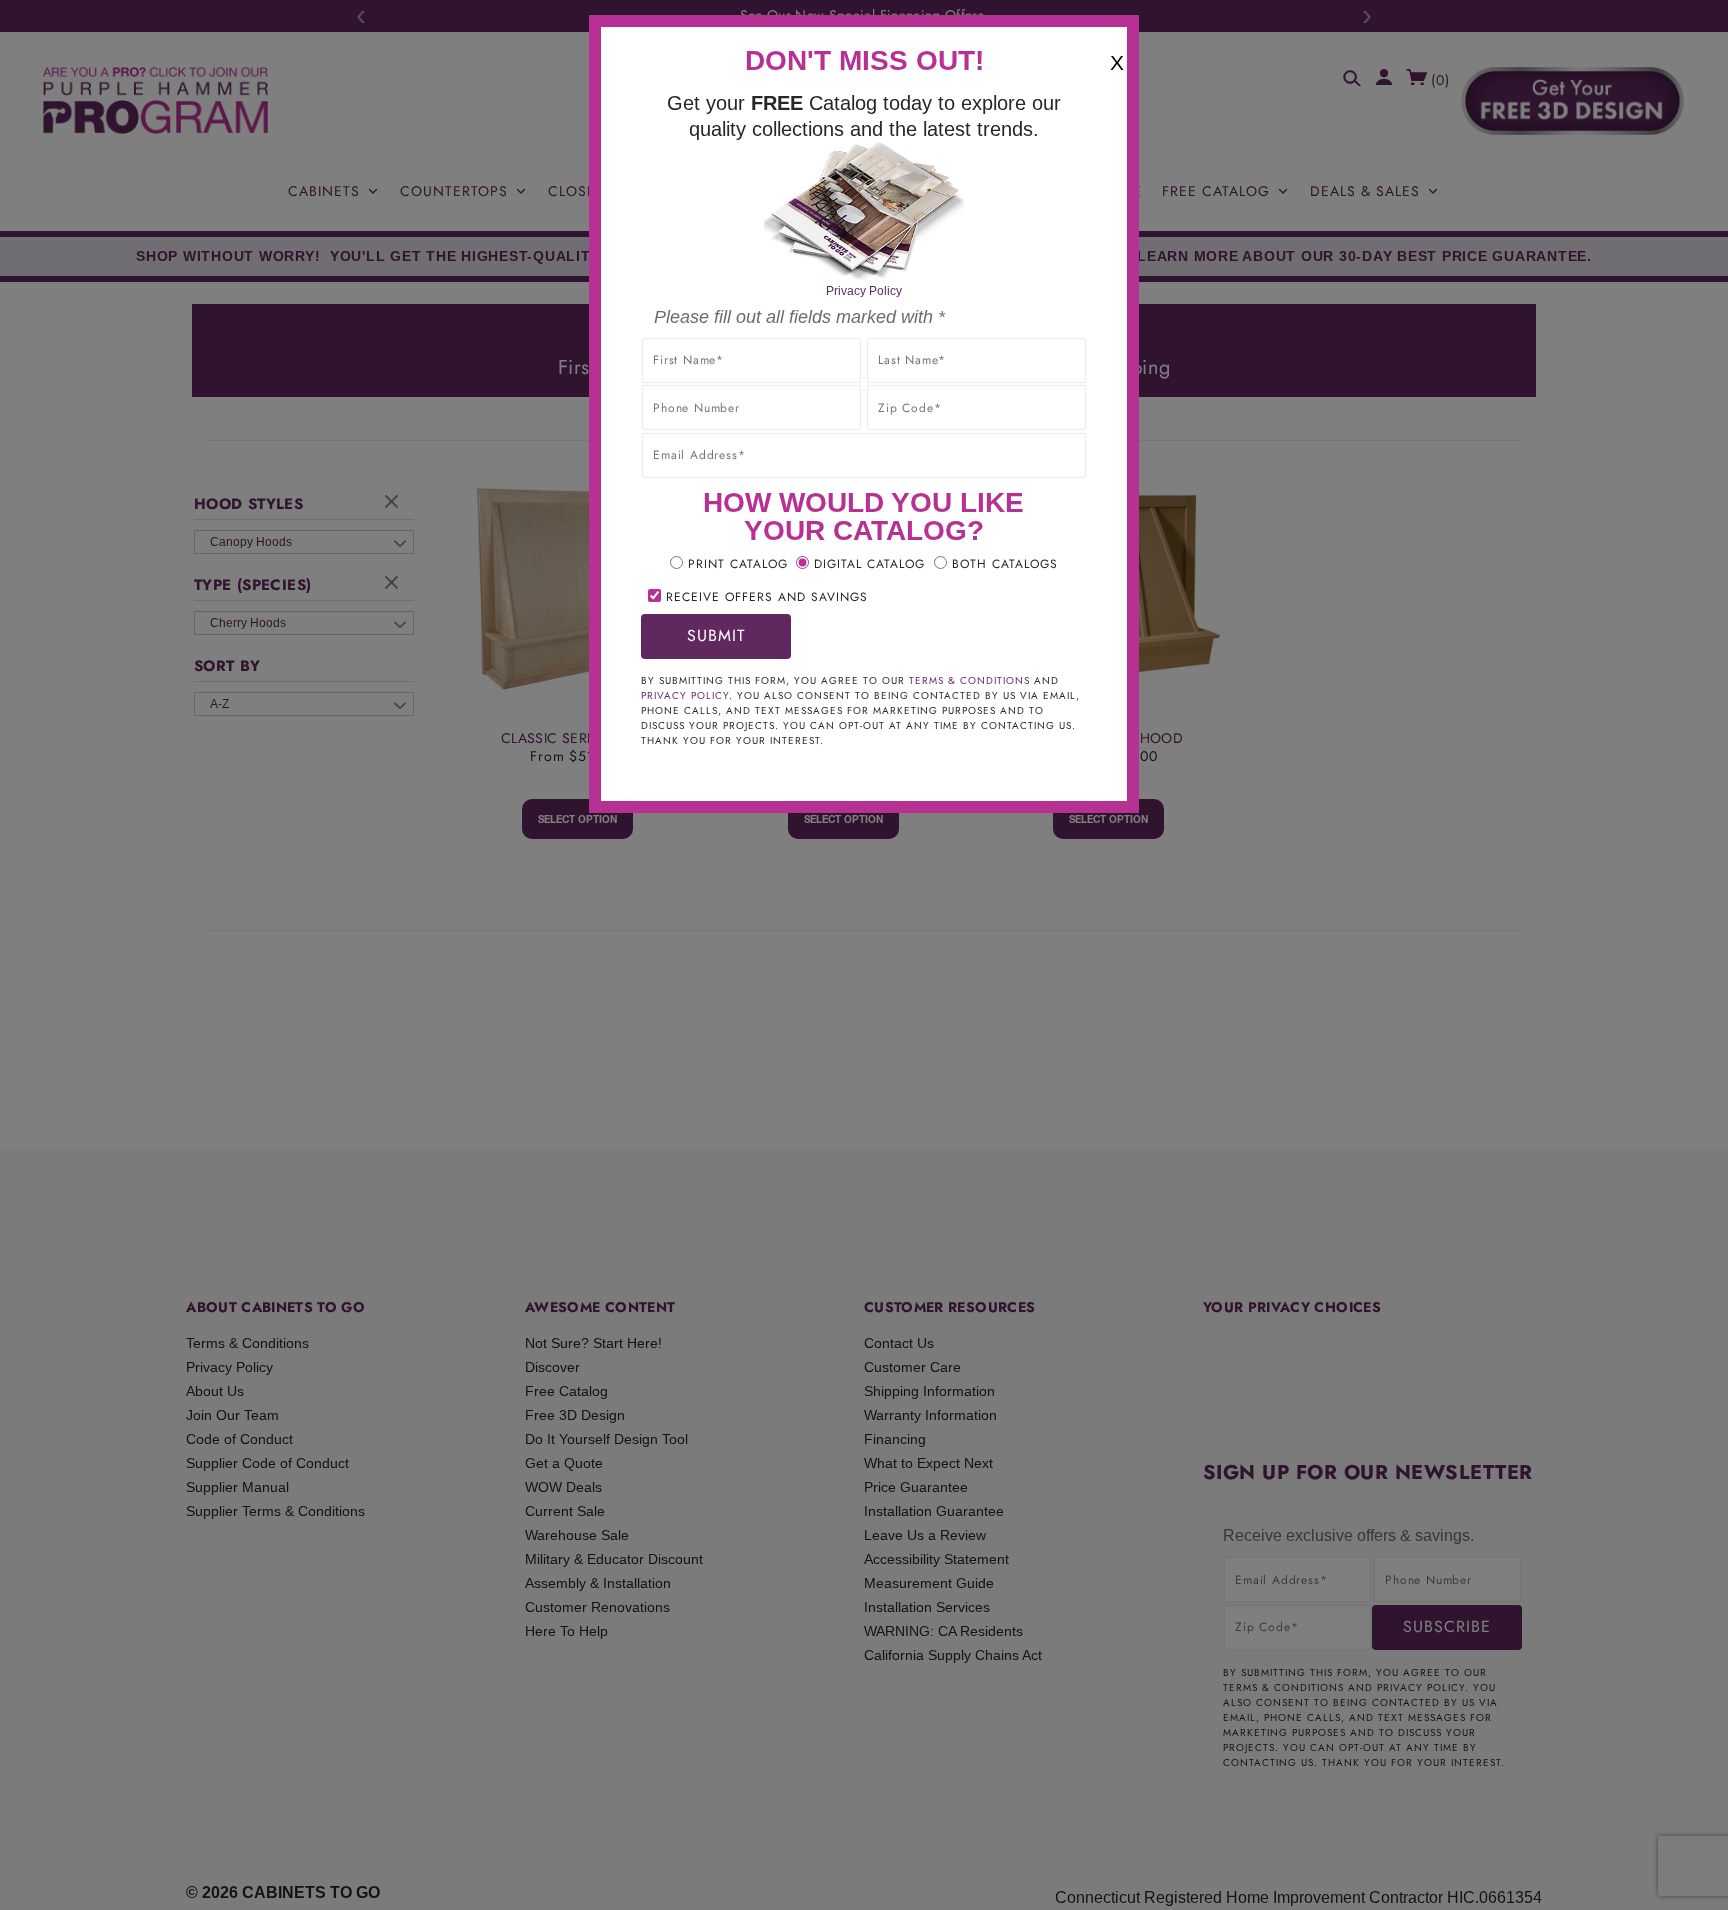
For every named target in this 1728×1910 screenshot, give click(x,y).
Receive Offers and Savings (767, 597)
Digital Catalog (869, 564)
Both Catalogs (1005, 564)
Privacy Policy (864, 291)
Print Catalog (738, 564)
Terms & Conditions (969, 680)
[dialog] (864, 955)
